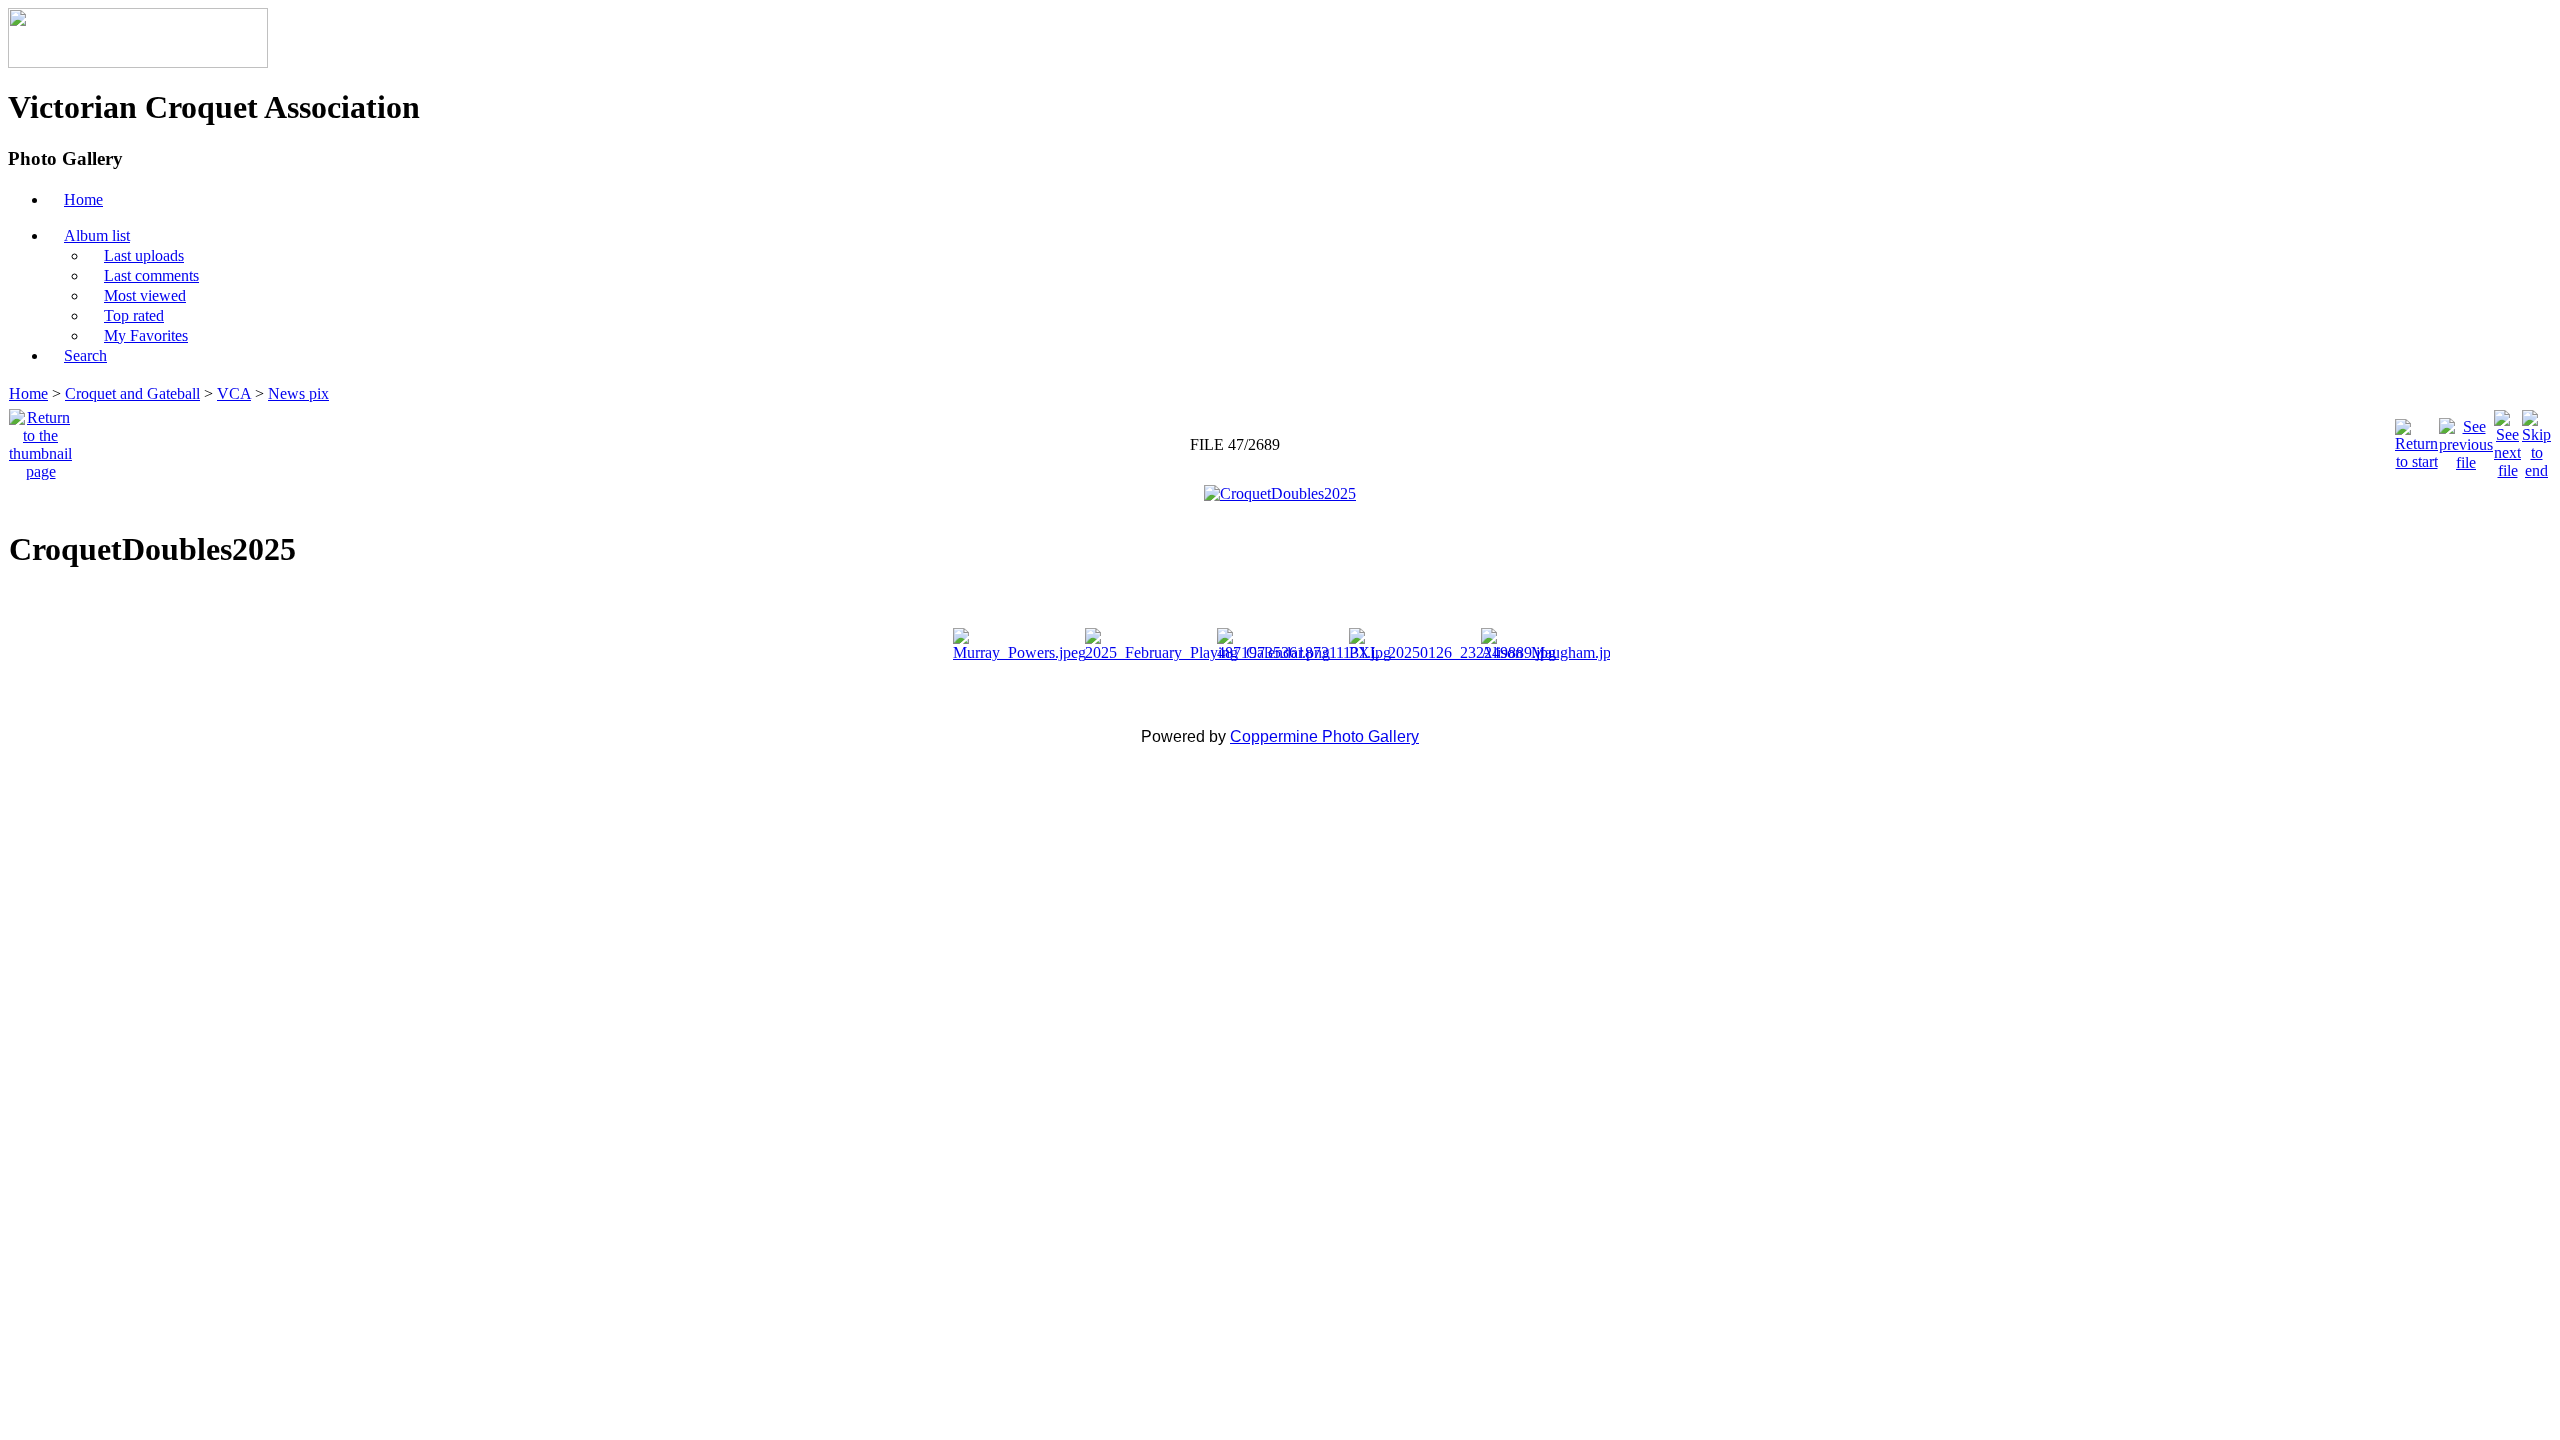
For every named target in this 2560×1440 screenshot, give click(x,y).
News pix (298, 393)
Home (28, 393)
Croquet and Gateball (132, 393)
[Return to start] (2416, 439)
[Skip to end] (2536, 439)
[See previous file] (2466, 439)
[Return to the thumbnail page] (40, 439)
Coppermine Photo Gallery (1324, 736)
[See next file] (2507, 439)
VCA (234, 393)
